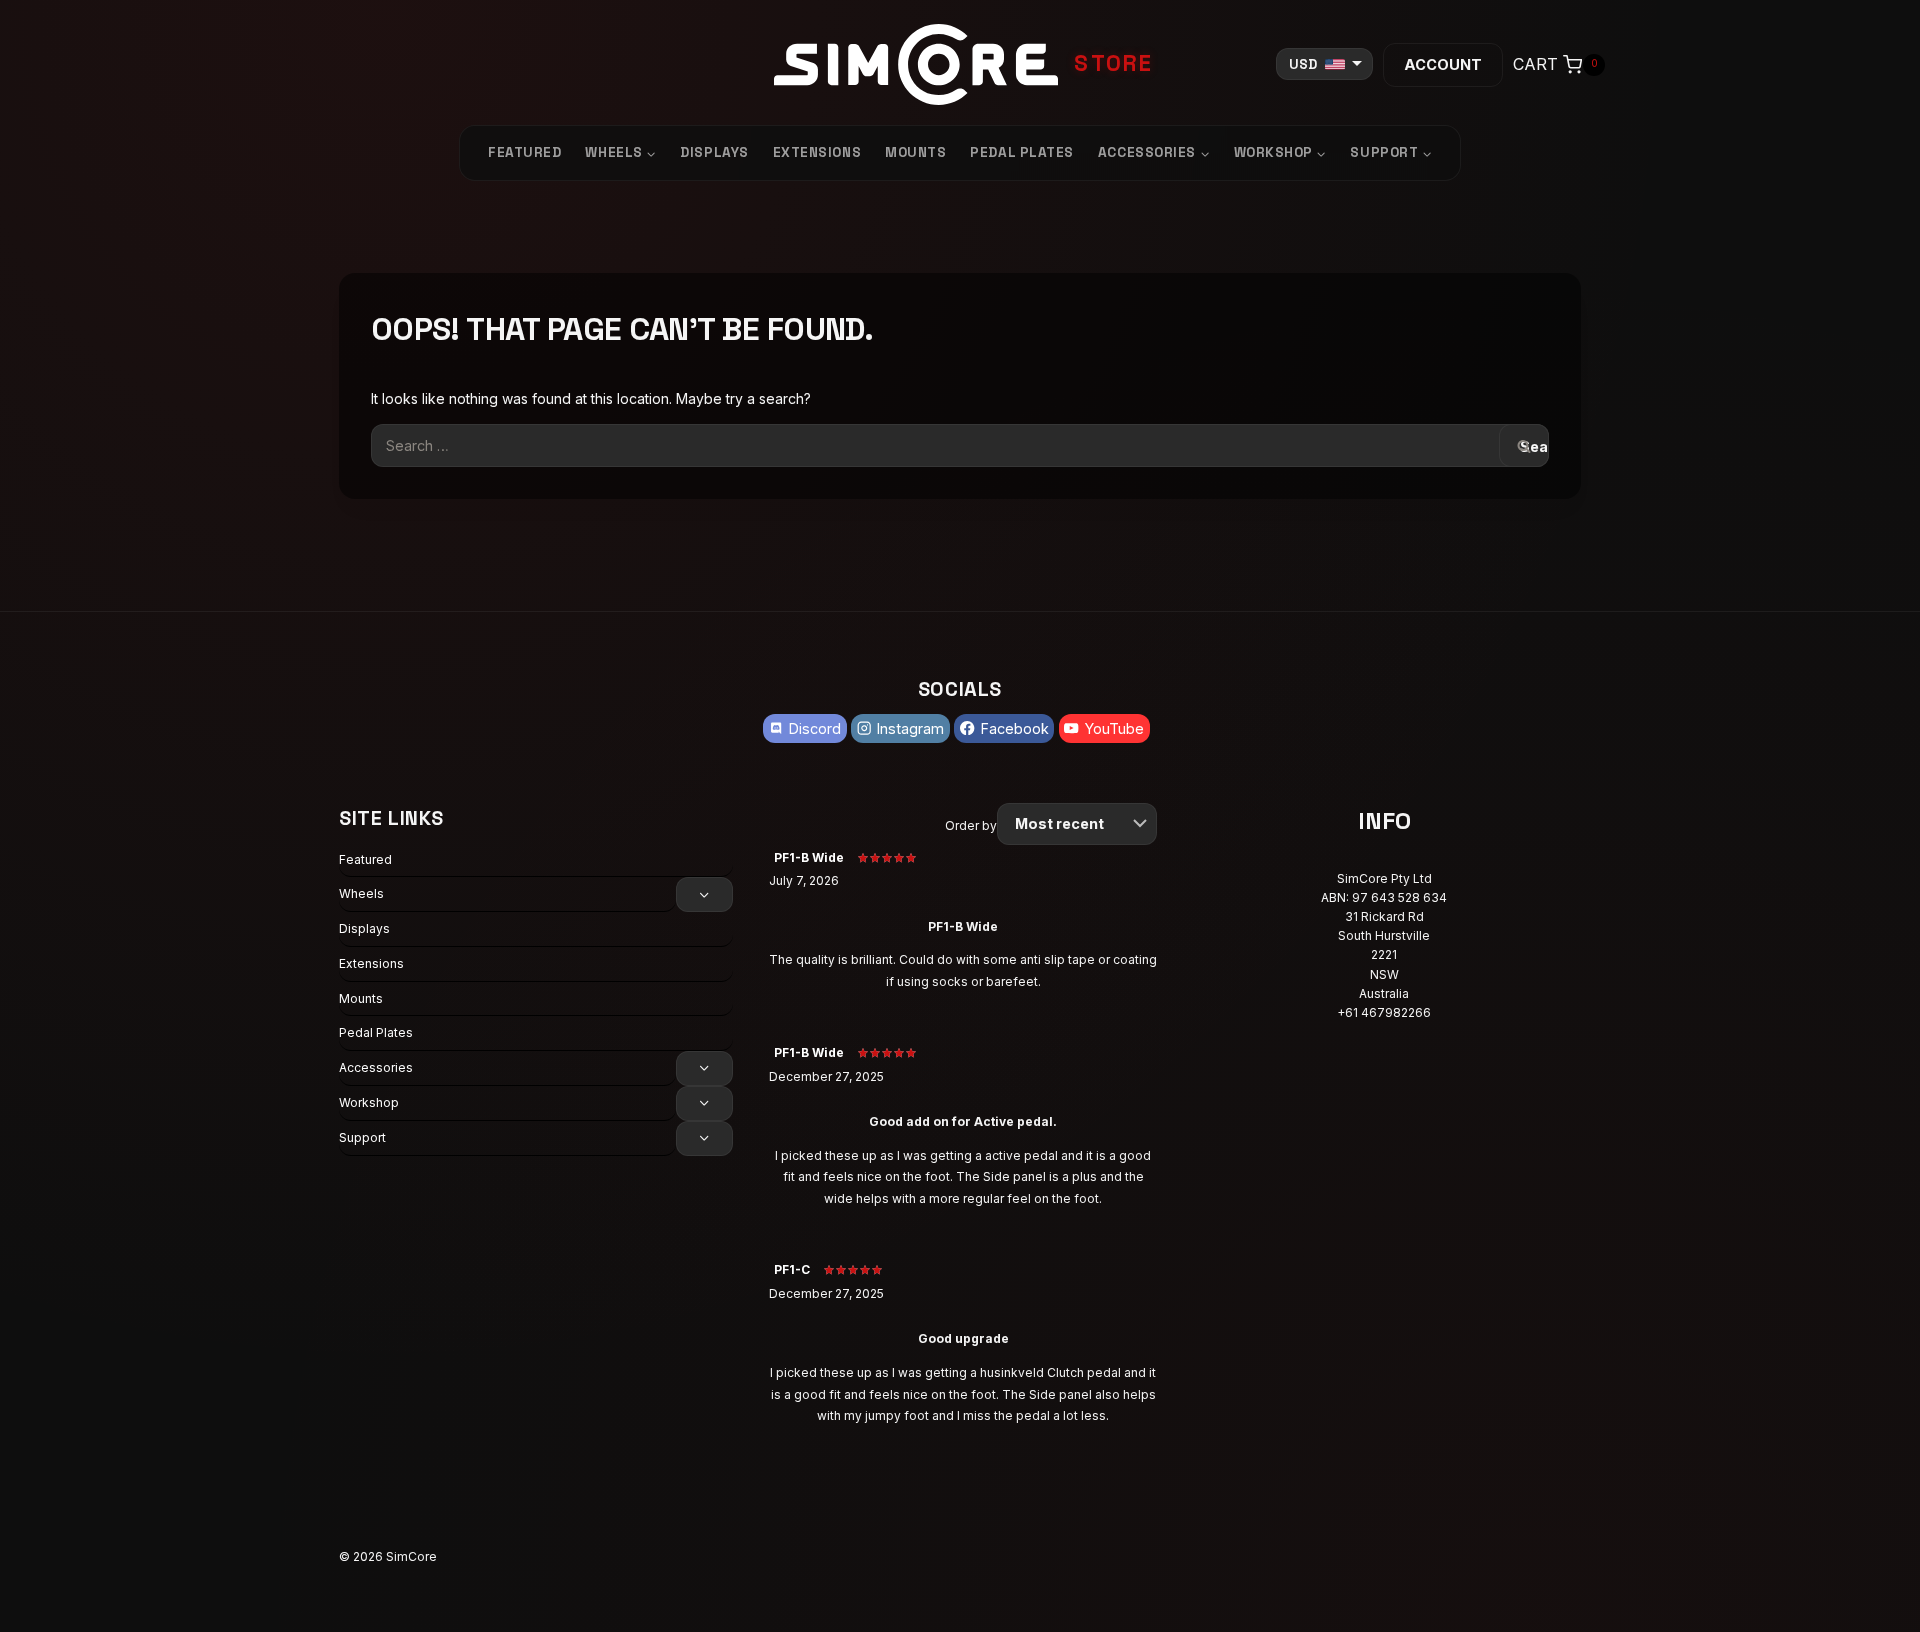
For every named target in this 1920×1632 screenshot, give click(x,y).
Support (362, 1137)
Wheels (361, 893)
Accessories (376, 1067)
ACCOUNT (1443, 64)
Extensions (817, 152)
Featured (524, 152)
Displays (714, 152)
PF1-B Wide (809, 857)
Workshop (369, 1102)
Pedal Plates (1022, 152)
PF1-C (792, 1269)
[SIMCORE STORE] (959, 64)
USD (1303, 64)
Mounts (915, 152)
